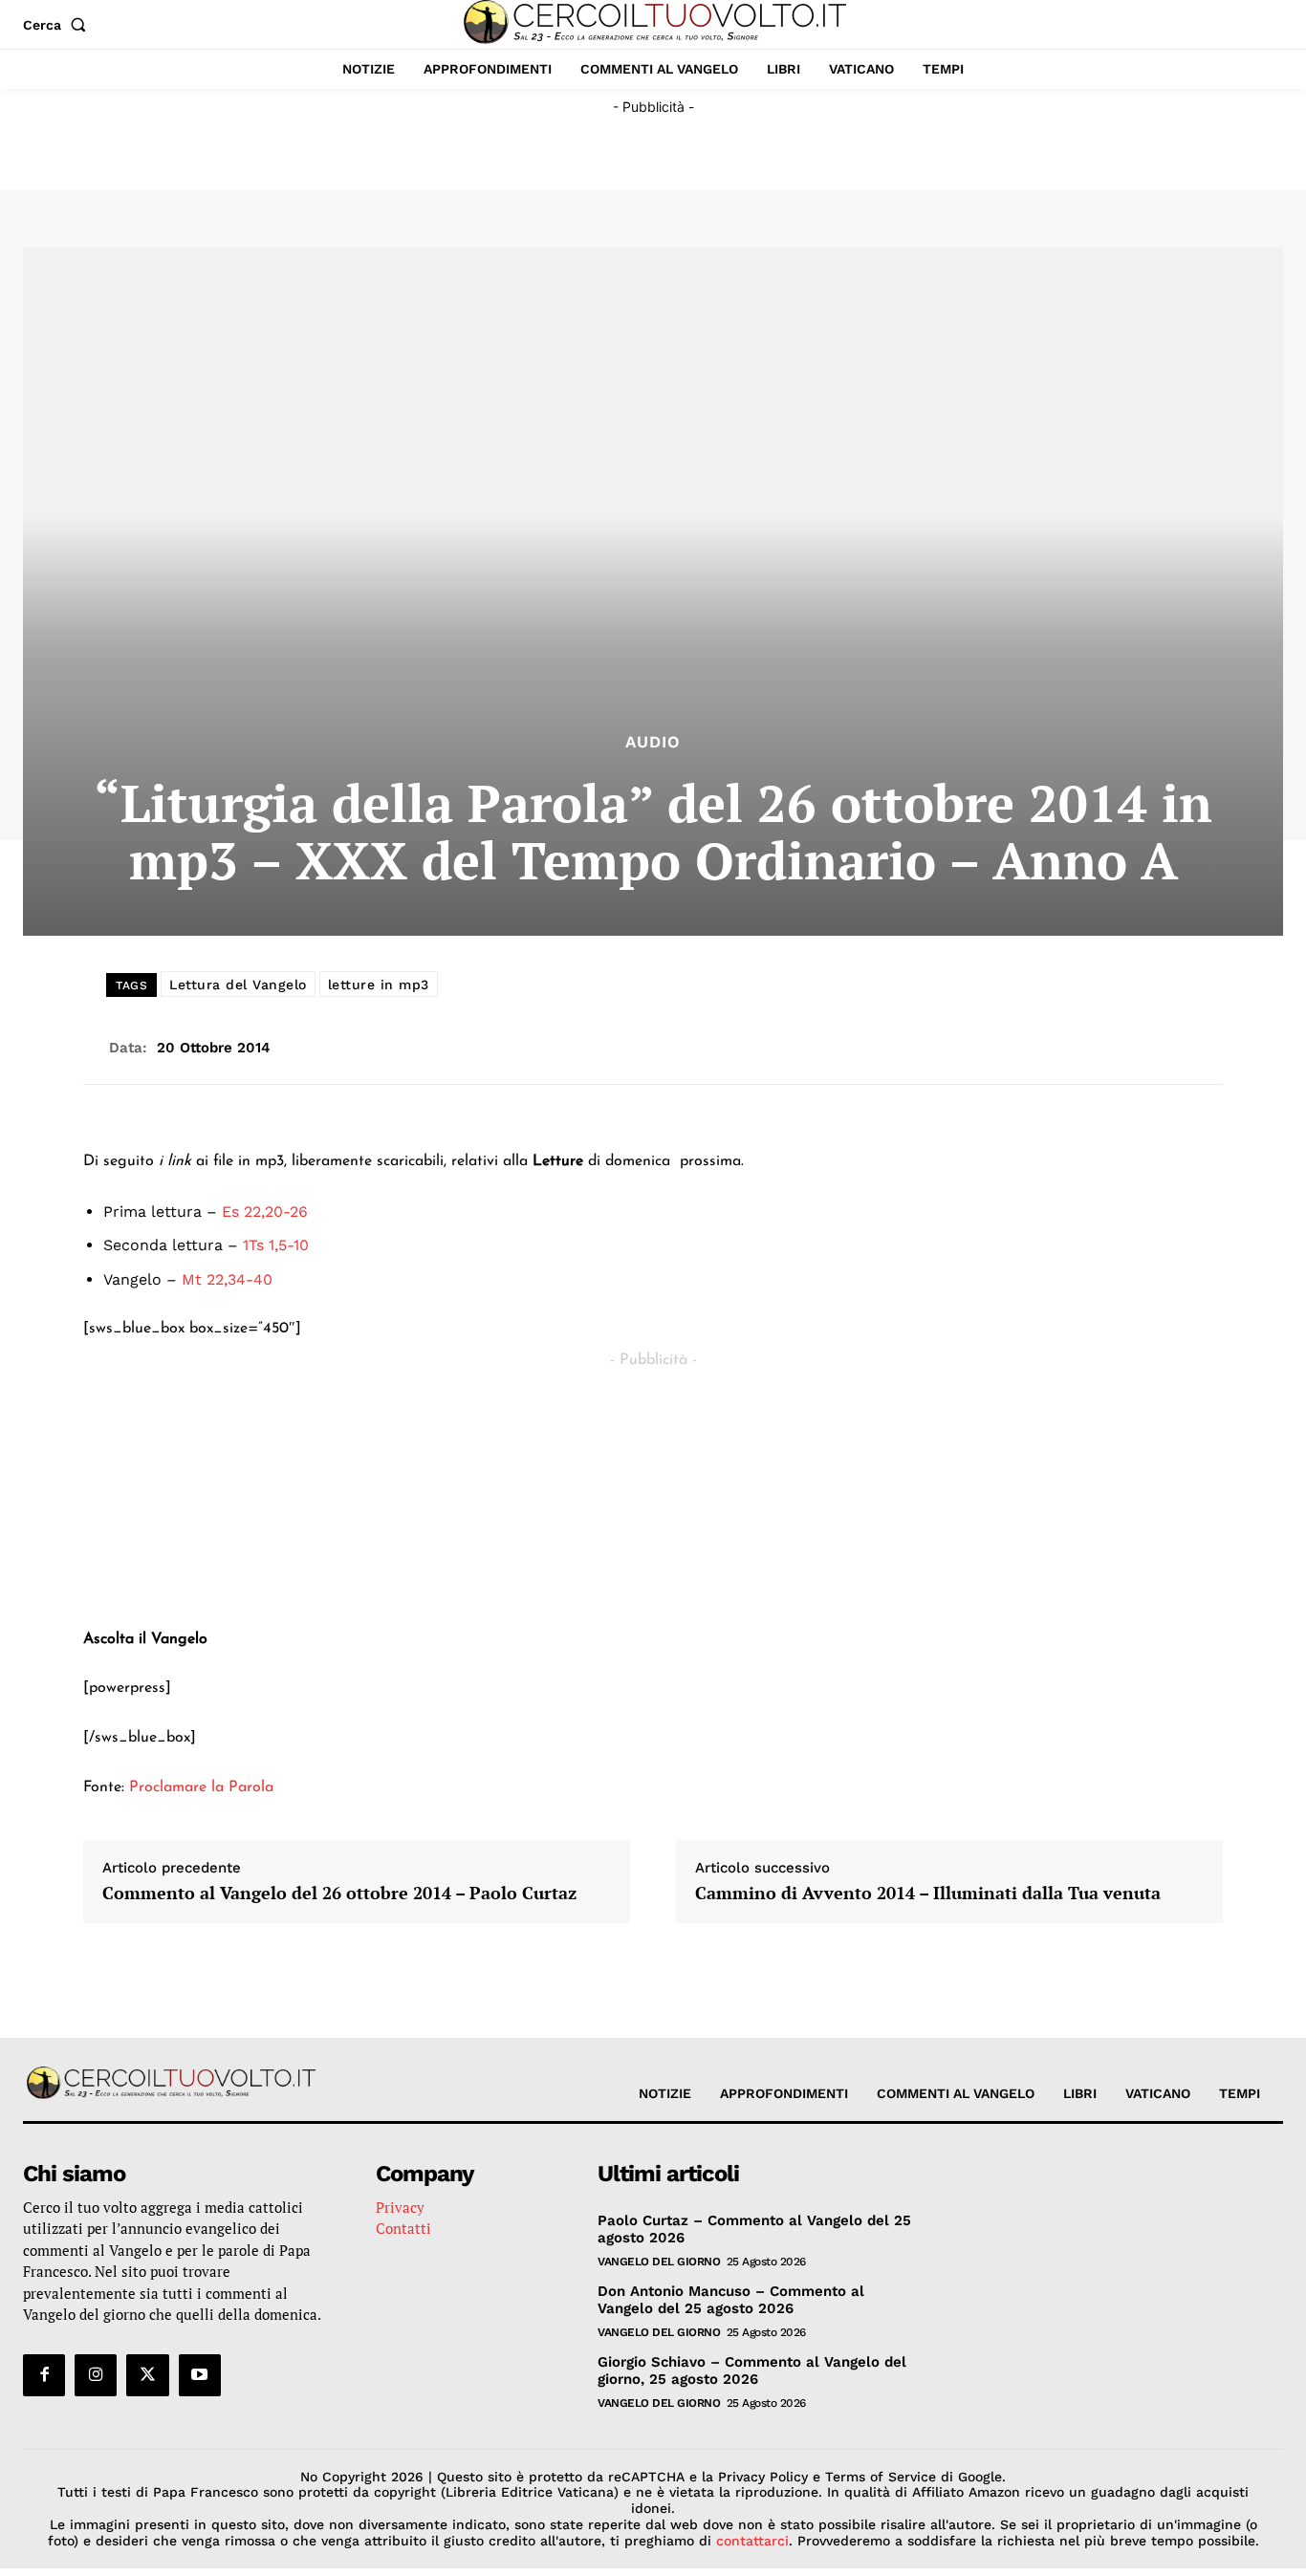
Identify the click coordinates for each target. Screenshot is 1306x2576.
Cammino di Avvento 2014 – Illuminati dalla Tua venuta (928, 1894)
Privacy (400, 2207)
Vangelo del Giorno (659, 2262)
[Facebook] (44, 2375)
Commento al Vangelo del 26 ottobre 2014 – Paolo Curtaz (339, 1894)
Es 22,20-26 (265, 1212)
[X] (147, 2375)
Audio (653, 742)
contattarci (752, 2541)
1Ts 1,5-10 (276, 1245)
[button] (58, 25)
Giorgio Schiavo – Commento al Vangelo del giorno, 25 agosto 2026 (752, 2370)
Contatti (403, 2228)
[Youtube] (200, 2375)
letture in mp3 (379, 985)
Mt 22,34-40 (227, 1279)
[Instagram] (96, 2375)
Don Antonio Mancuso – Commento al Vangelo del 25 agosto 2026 (731, 2300)
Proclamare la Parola (201, 1787)
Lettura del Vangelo (238, 985)
